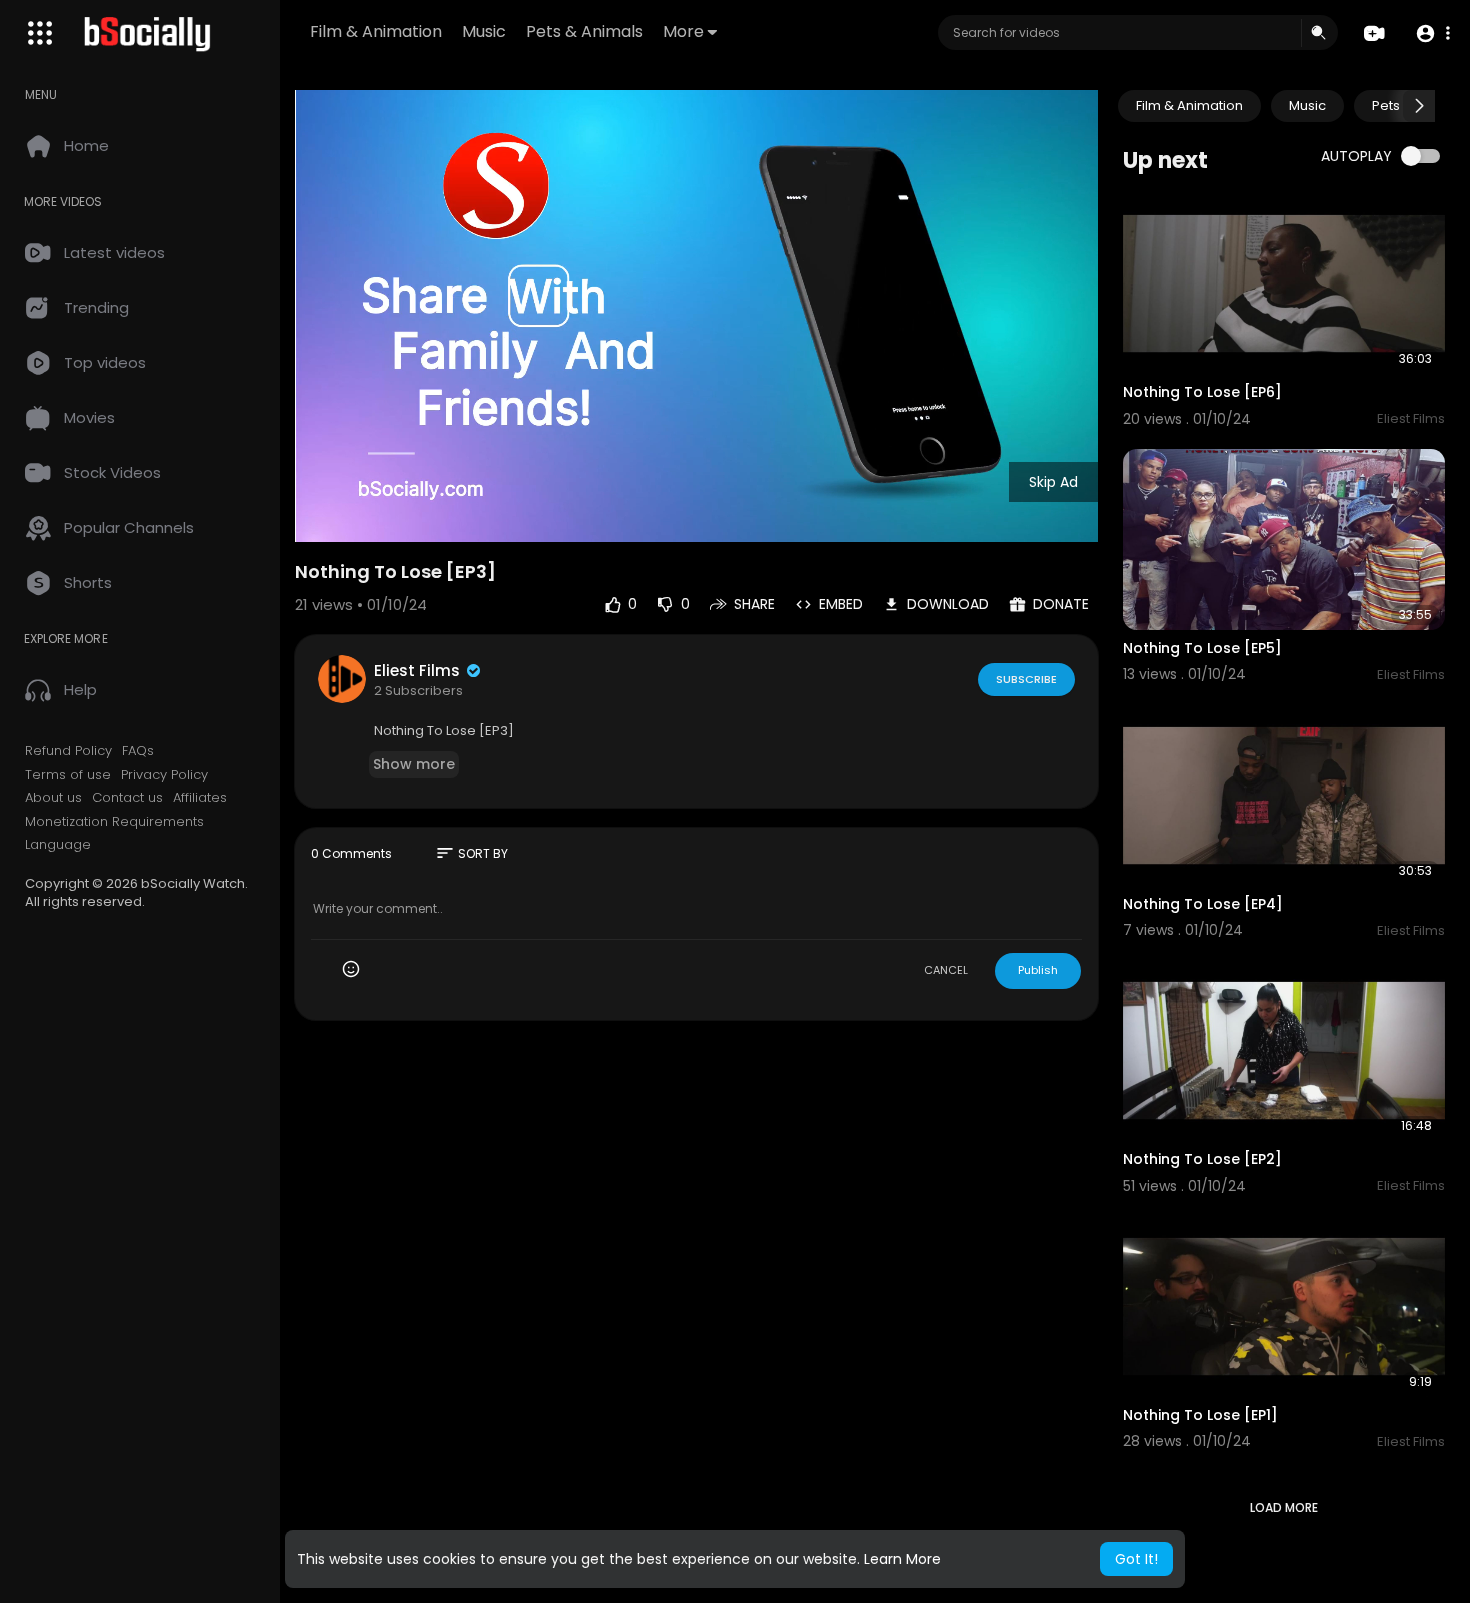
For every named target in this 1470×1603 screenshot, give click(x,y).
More (683, 31)
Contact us (127, 798)
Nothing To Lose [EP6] (1202, 392)
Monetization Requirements (114, 822)
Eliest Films (419, 670)
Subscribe (1026, 679)
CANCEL (946, 970)
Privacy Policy (164, 775)
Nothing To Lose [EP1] (1200, 1415)
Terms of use (68, 775)
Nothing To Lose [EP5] (1202, 648)
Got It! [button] (1136, 1559)
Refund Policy (68, 751)
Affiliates (200, 798)
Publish (1038, 970)
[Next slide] (1419, 106)
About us (53, 798)
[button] (1432, 33)
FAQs (138, 751)
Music (484, 31)
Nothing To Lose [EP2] (1202, 1159)
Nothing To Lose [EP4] (1203, 904)
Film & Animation (376, 31)
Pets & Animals (584, 31)
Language (58, 845)
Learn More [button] (902, 1559)
